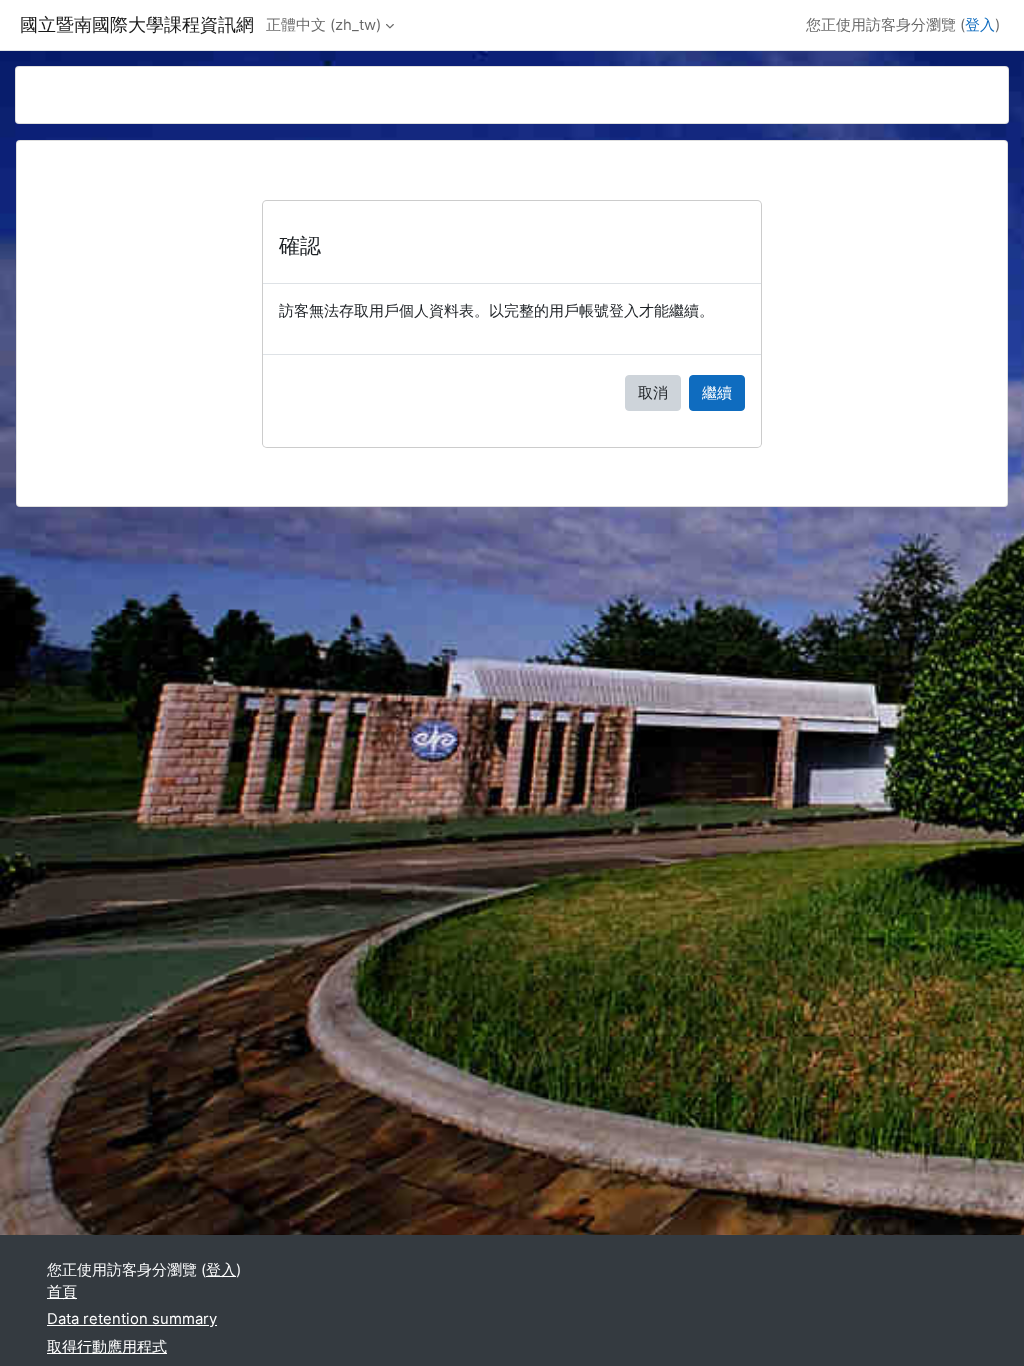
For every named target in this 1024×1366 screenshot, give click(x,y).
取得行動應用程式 (107, 1347)
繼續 (717, 393)
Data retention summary (132, 1319)
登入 (980, 25)
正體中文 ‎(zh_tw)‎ (323, 25)
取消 (653, 393)
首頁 (62, 1292)
